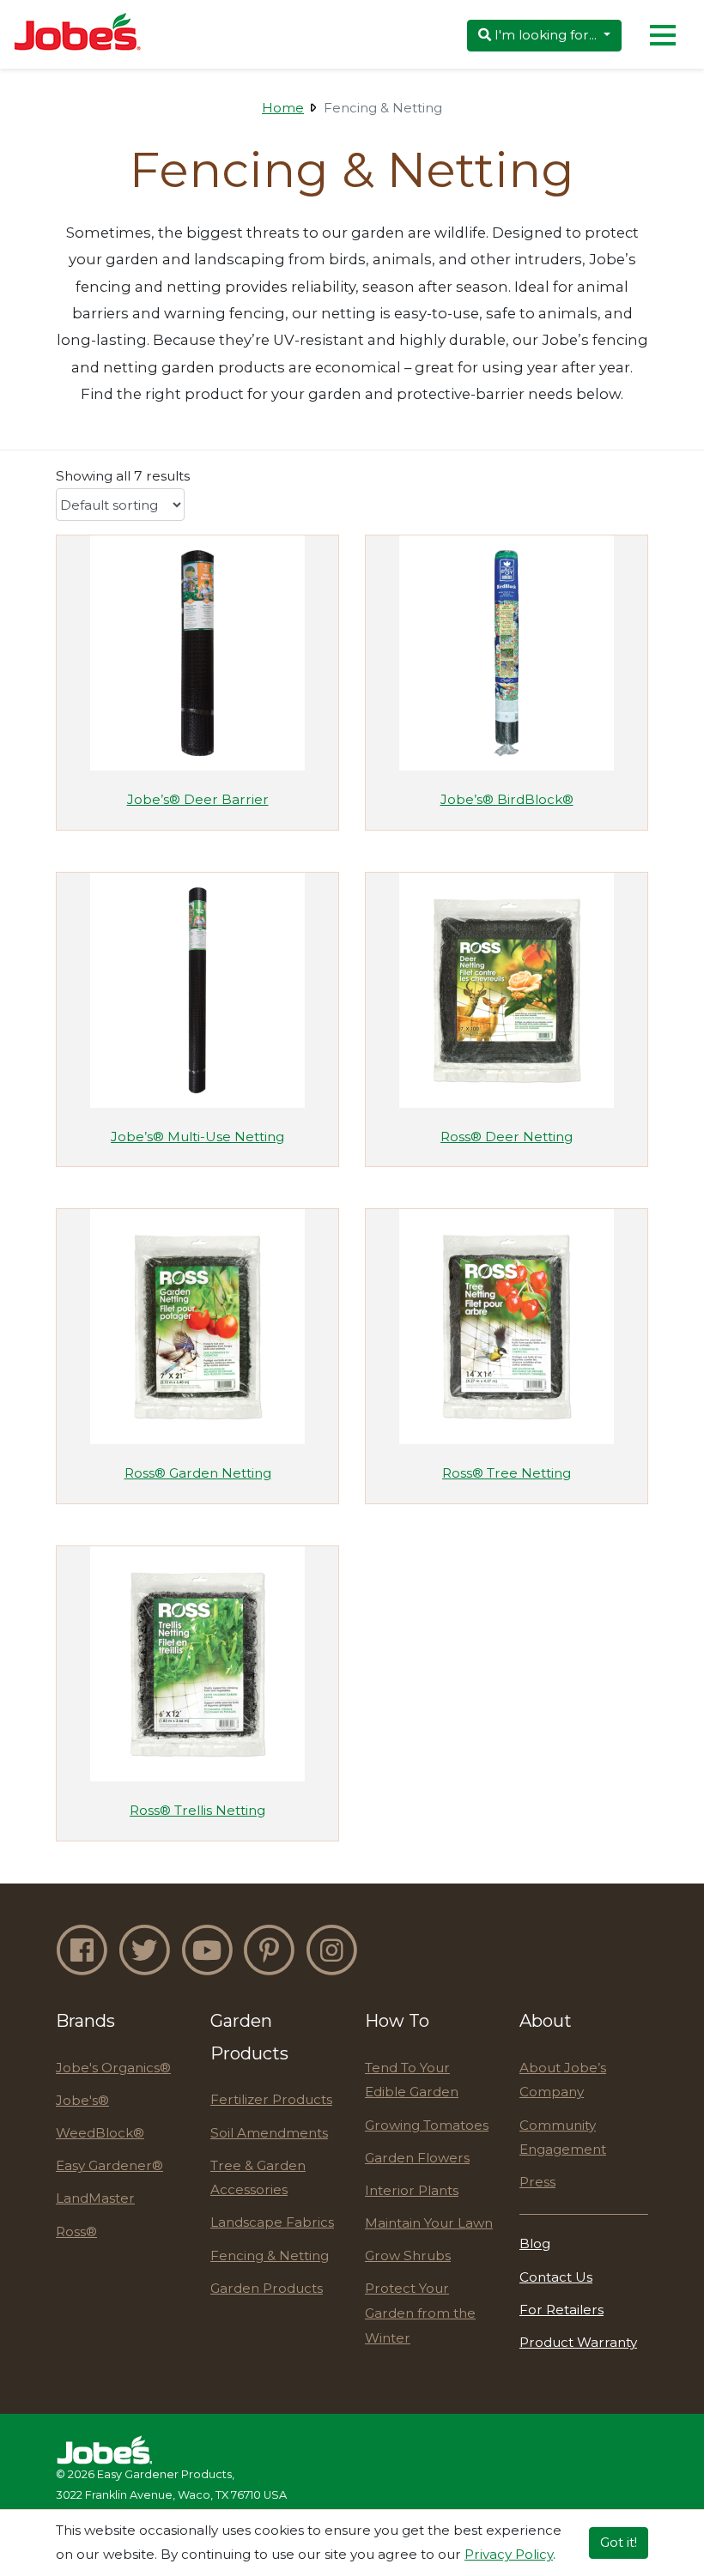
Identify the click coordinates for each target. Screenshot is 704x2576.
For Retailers (561, 2310)
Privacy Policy (509, 2554)
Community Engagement (563, 2138)
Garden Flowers (417, 2158)
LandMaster (95, 2198)
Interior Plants (412, 2190)
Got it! (619, 2542)
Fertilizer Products (271, 2099)
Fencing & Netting (270, 2256)
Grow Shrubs (408, 2256)
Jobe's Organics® (113, 2068)
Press (537, 2182)
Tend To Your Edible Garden (412, 2080)
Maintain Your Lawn (429, 2223)
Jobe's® (82, 2100)
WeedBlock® (100, 2133)
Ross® (76, 2231)
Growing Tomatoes (427, 2125)
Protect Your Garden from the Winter (420, 2313)
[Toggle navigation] (663, 34)
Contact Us (556, 2277)
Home (283, 108)
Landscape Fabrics (272, 2222)
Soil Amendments (269, 2133)
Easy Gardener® (109, 2165)
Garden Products (267, 2288)
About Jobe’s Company (563, 2080)
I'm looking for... (546, 35)
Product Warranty (578, 2342)
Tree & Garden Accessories (258, 2178)
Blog (535, 2243)
